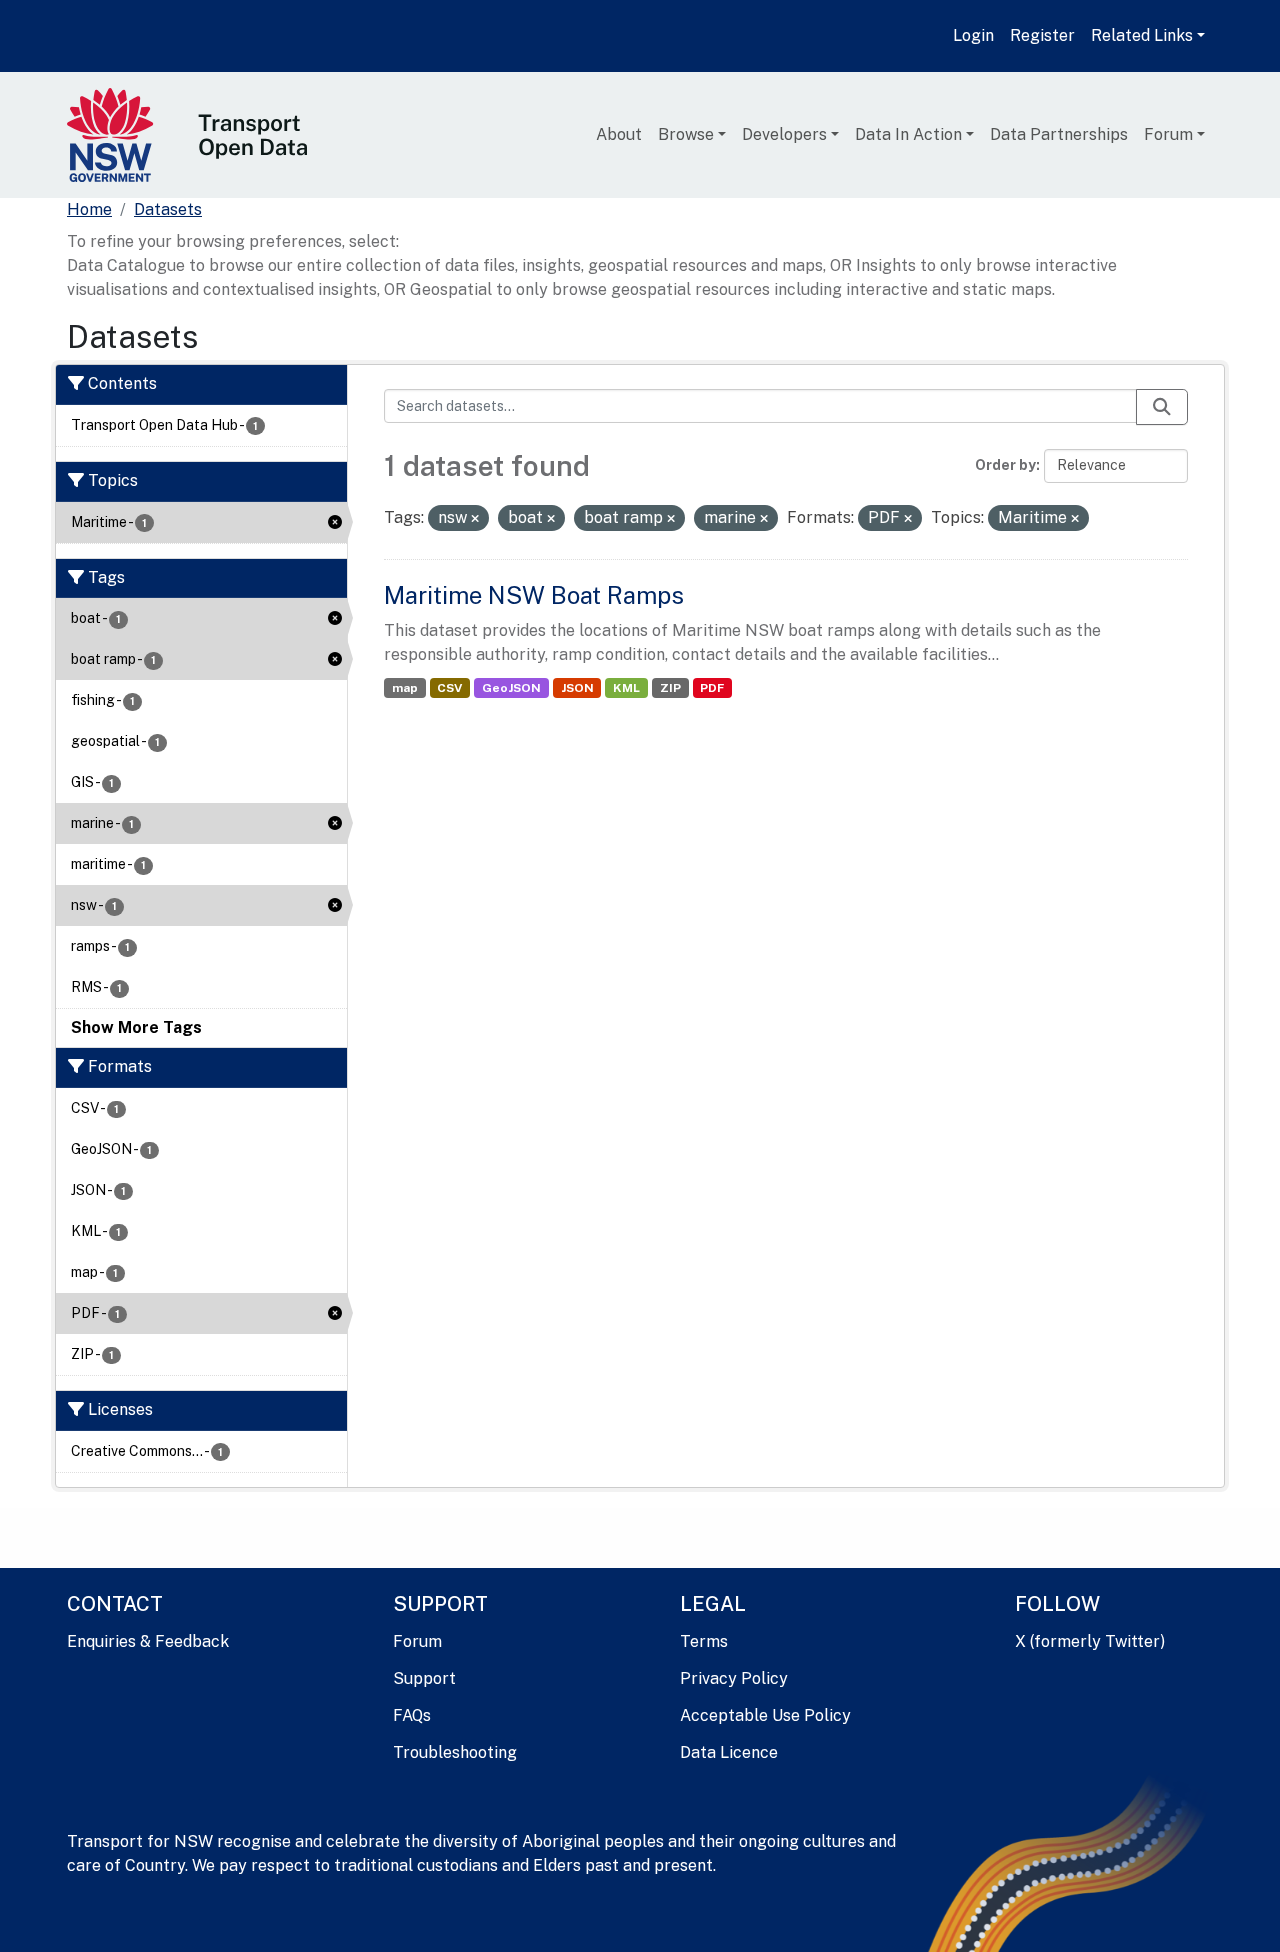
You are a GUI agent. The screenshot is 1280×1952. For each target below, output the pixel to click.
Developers (784, 134)
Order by (1005, 465)
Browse (686, 134)
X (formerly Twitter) (1090, 1641)
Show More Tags (136, 1027)
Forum (1168, 134)
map (405, 688)
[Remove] (475, 519)
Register (1042, 35)
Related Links (1142, 35)
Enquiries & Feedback (148, 1641)
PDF (712, 688)
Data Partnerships (1059, 134)
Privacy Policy (734, 1678)
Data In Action (908, 134)
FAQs (412, 1715)
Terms (704, 1641)
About (619, 134)
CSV (449, 688)
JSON (577, 688)
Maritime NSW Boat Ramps (534, 595)
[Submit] (1162, 407)
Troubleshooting (455, 1752)
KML (626, 688)
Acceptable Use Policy (765, 1715)
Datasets (168, 209)
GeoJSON (511, 688)
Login (973, 35)
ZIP (670, 688)
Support (424, 1678)
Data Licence (729, 1752)
